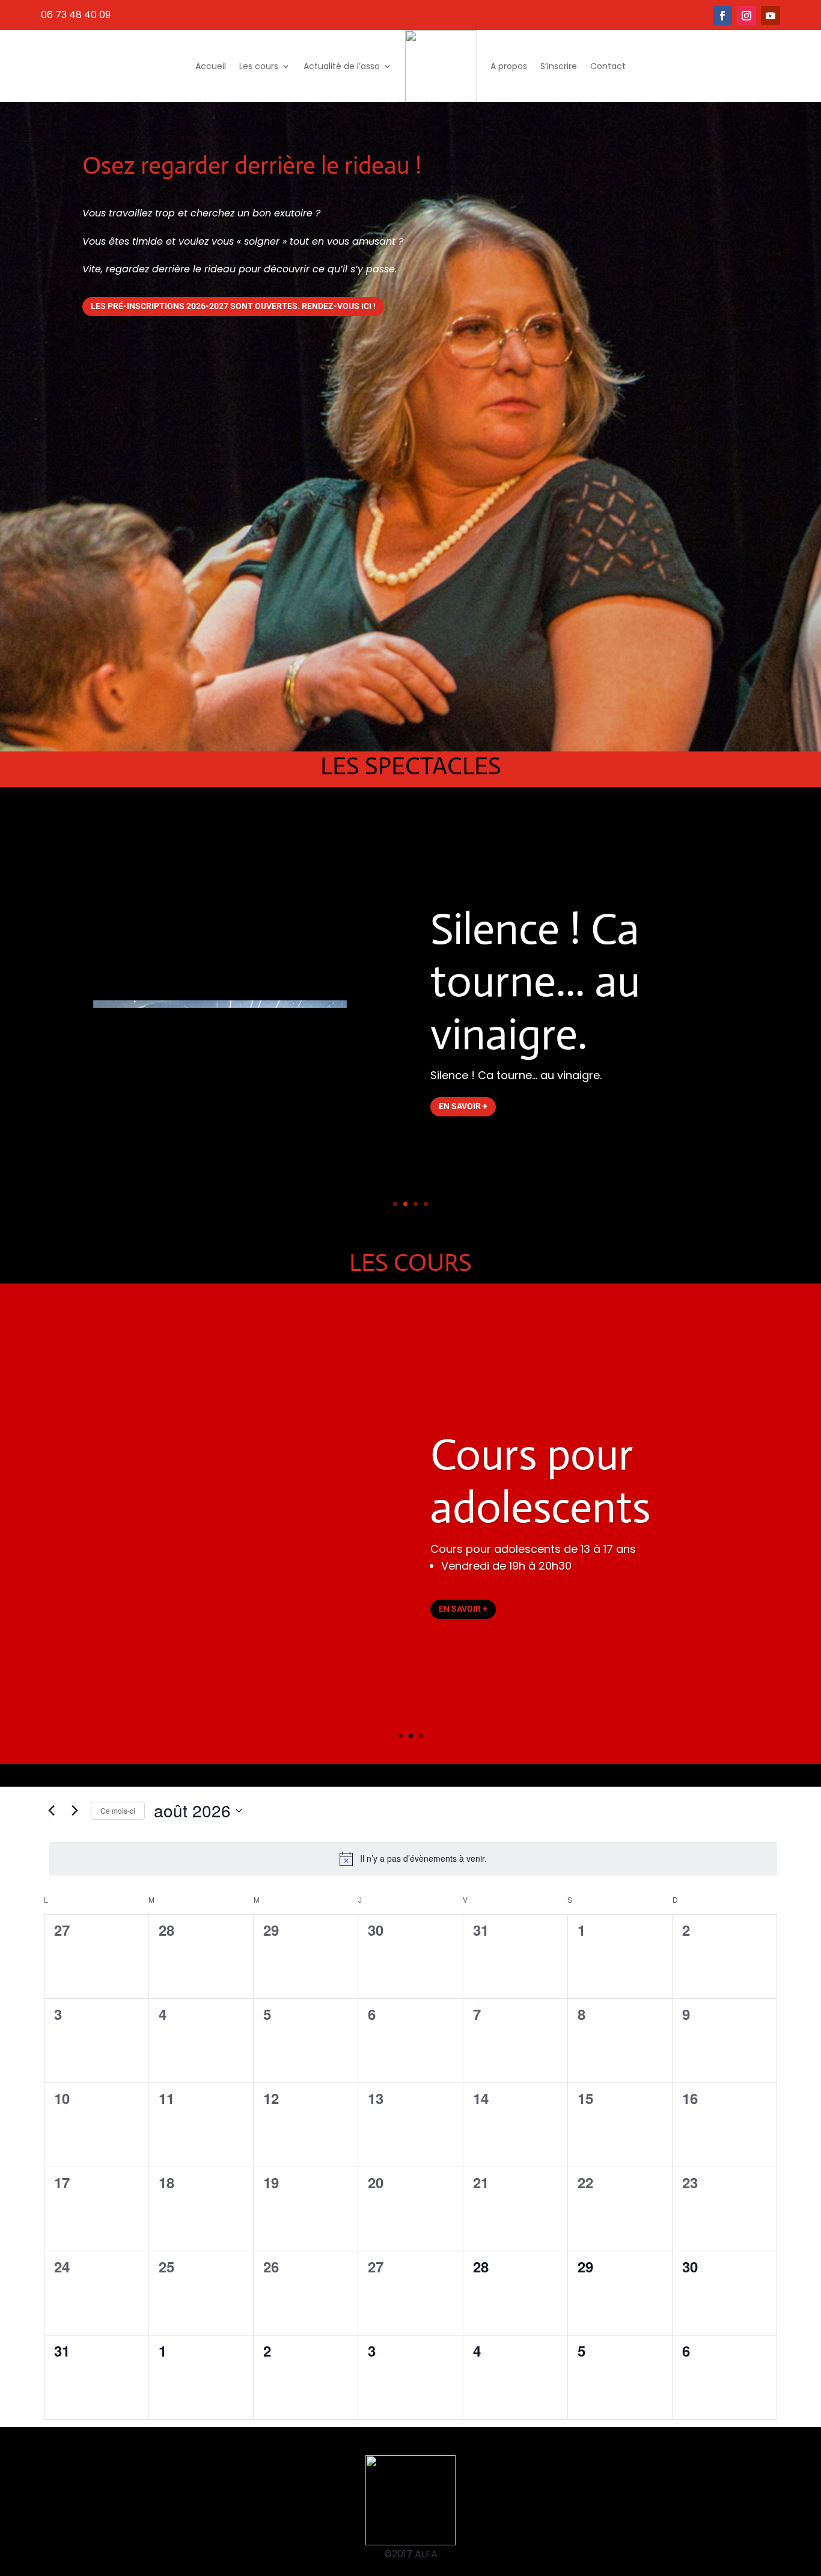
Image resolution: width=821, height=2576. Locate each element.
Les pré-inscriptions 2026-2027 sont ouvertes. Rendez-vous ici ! (233, 306)
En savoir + (463, 1106)
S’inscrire (559, 66)
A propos (509, 66)
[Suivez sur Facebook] (722, 16)
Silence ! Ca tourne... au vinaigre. (535, 982)
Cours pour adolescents (540, 1481)
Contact (608, 66)
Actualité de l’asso (342, 66)
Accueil (211, 66)
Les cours (259, 66)
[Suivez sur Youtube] (771, 16)
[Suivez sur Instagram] (746, 16)
